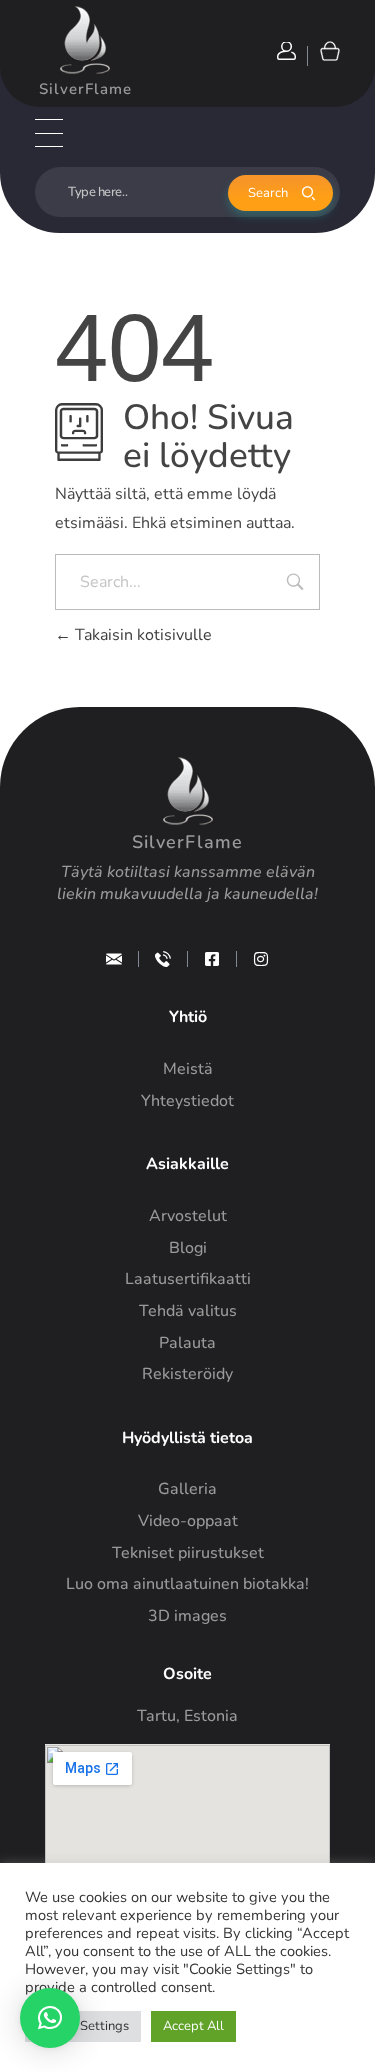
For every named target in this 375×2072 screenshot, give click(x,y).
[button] (50, 2018)
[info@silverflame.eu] (114, 959)
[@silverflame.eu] (261, 959)
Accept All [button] (193, 2026)
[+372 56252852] (163, 959)
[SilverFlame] (85, 40)
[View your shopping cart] (328, 50)
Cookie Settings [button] (83, 2026)
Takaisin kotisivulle (141, 635)
